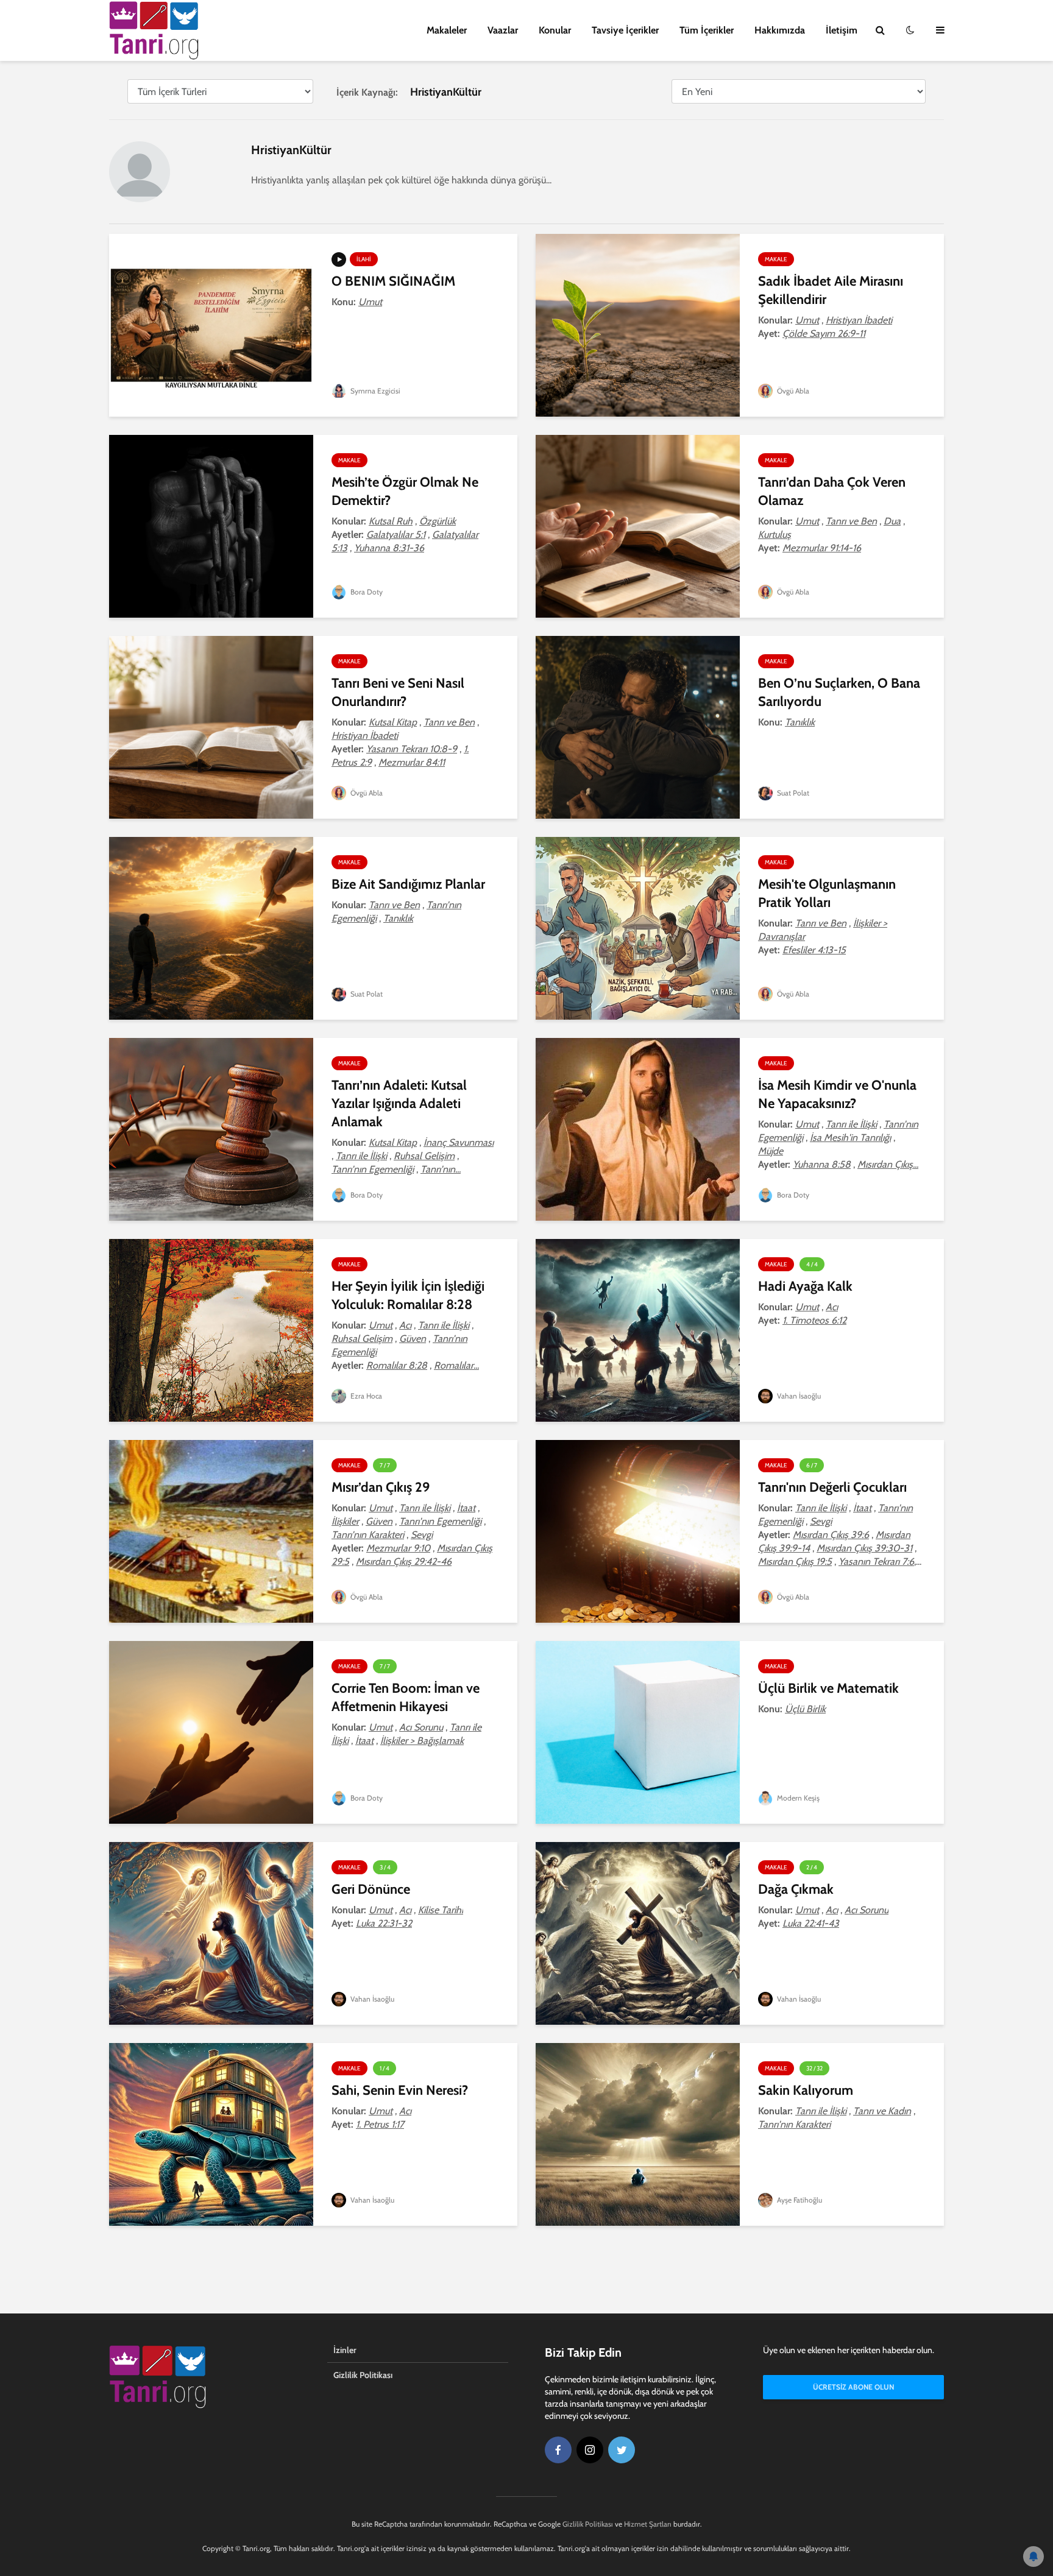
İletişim (842, 30)
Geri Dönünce (371, 1889)
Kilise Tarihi (441, 1910)
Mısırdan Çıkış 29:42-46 (404, 1561)
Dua (892, 521)
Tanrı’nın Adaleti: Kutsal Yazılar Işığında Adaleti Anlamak (399, 1103)
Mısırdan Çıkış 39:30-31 (864, 1548)
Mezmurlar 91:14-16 (822, 548)
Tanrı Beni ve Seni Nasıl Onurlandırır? (398, 692)
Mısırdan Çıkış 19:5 (795, 1561)
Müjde (771, 1151)
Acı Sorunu (421, 1727)
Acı (405, 1325)
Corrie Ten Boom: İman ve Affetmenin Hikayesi (406, 1697)
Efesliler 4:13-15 (814, 950)
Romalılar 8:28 (397, 1365)
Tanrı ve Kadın (882, 2111)
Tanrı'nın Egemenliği (373, 1169)
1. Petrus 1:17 (380, 2124)
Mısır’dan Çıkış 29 (381, 1487)
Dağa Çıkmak (796, 1889)
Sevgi (422, 1535)
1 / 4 (385, 2068)
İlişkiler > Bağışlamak (422, 1741)
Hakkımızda (780, 30)
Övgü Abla (792, 391)
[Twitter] (622, 2450)
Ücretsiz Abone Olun (853, 2387)
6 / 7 (812, 1465)
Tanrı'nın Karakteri (368, 1535)
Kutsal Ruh (391, 521)
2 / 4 (812, 1867)
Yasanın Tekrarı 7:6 (876, 1561)
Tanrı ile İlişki (361, 1156)
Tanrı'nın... (441, 1169)
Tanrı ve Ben (851, 521)
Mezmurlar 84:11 (412, 762)
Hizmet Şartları (648, 2524)
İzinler (345, 2350)
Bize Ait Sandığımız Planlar (408, 884)
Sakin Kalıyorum (806, 2090)
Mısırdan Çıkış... (888, 1164)
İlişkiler (345, 1521)
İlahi (364, 259)
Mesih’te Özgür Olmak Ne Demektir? (405, 491)
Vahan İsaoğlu (798, 1396)
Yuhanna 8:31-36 (389, 548)
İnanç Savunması (459, 1142)
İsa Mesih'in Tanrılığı (850, 1138)
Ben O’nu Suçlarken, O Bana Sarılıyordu (839, 692)
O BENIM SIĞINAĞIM (393, 281)
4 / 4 (812, 1264)
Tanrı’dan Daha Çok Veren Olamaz (832, 491)
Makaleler (447, 30)
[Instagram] (590, 2450)
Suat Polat (792, 793)
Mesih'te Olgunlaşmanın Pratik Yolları (827, 893)
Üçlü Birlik (805, 1709)
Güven (413, 1339)
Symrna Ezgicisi (374, 391)
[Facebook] (558, 2450)
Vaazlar (503, 30)
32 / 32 (814, 2068)
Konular (555, 30)
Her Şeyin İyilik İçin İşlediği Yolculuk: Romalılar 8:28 (408, 1295)
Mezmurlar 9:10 (398, 1548)
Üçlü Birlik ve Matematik (828, 1688)
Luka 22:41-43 (811, 1923)
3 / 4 (385, 1867)
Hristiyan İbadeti (859, 320)
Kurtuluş (775, 535)
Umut (370, 302)
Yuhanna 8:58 (822, 1164)
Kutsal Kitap (393, 722)
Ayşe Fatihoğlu (799, 2200)
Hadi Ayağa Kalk (805, 1286)
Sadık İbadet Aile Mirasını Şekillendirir (831, 290)
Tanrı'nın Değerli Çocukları (832, 1487)
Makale (776, 259)
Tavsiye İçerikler (625, 30)
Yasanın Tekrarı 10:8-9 (412, 749)
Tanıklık (800, 722)
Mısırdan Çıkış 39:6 (831, 1535)
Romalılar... (456, 1365)
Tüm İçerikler (707, 30)
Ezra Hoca (365, 1396)
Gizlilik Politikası (363, 2375)
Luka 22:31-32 (384, 1923)
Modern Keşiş (797, 1798)
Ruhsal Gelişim (424, 1156)
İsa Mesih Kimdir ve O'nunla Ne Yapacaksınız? (837, 1094)
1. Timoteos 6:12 (814, 1320)
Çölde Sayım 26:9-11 (824, 333)
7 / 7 (385, 1465)
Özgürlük (438, 521)
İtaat (466, 1508)
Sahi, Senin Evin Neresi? (400, 2090)
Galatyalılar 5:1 (396, 535)
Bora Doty (366, 592)
